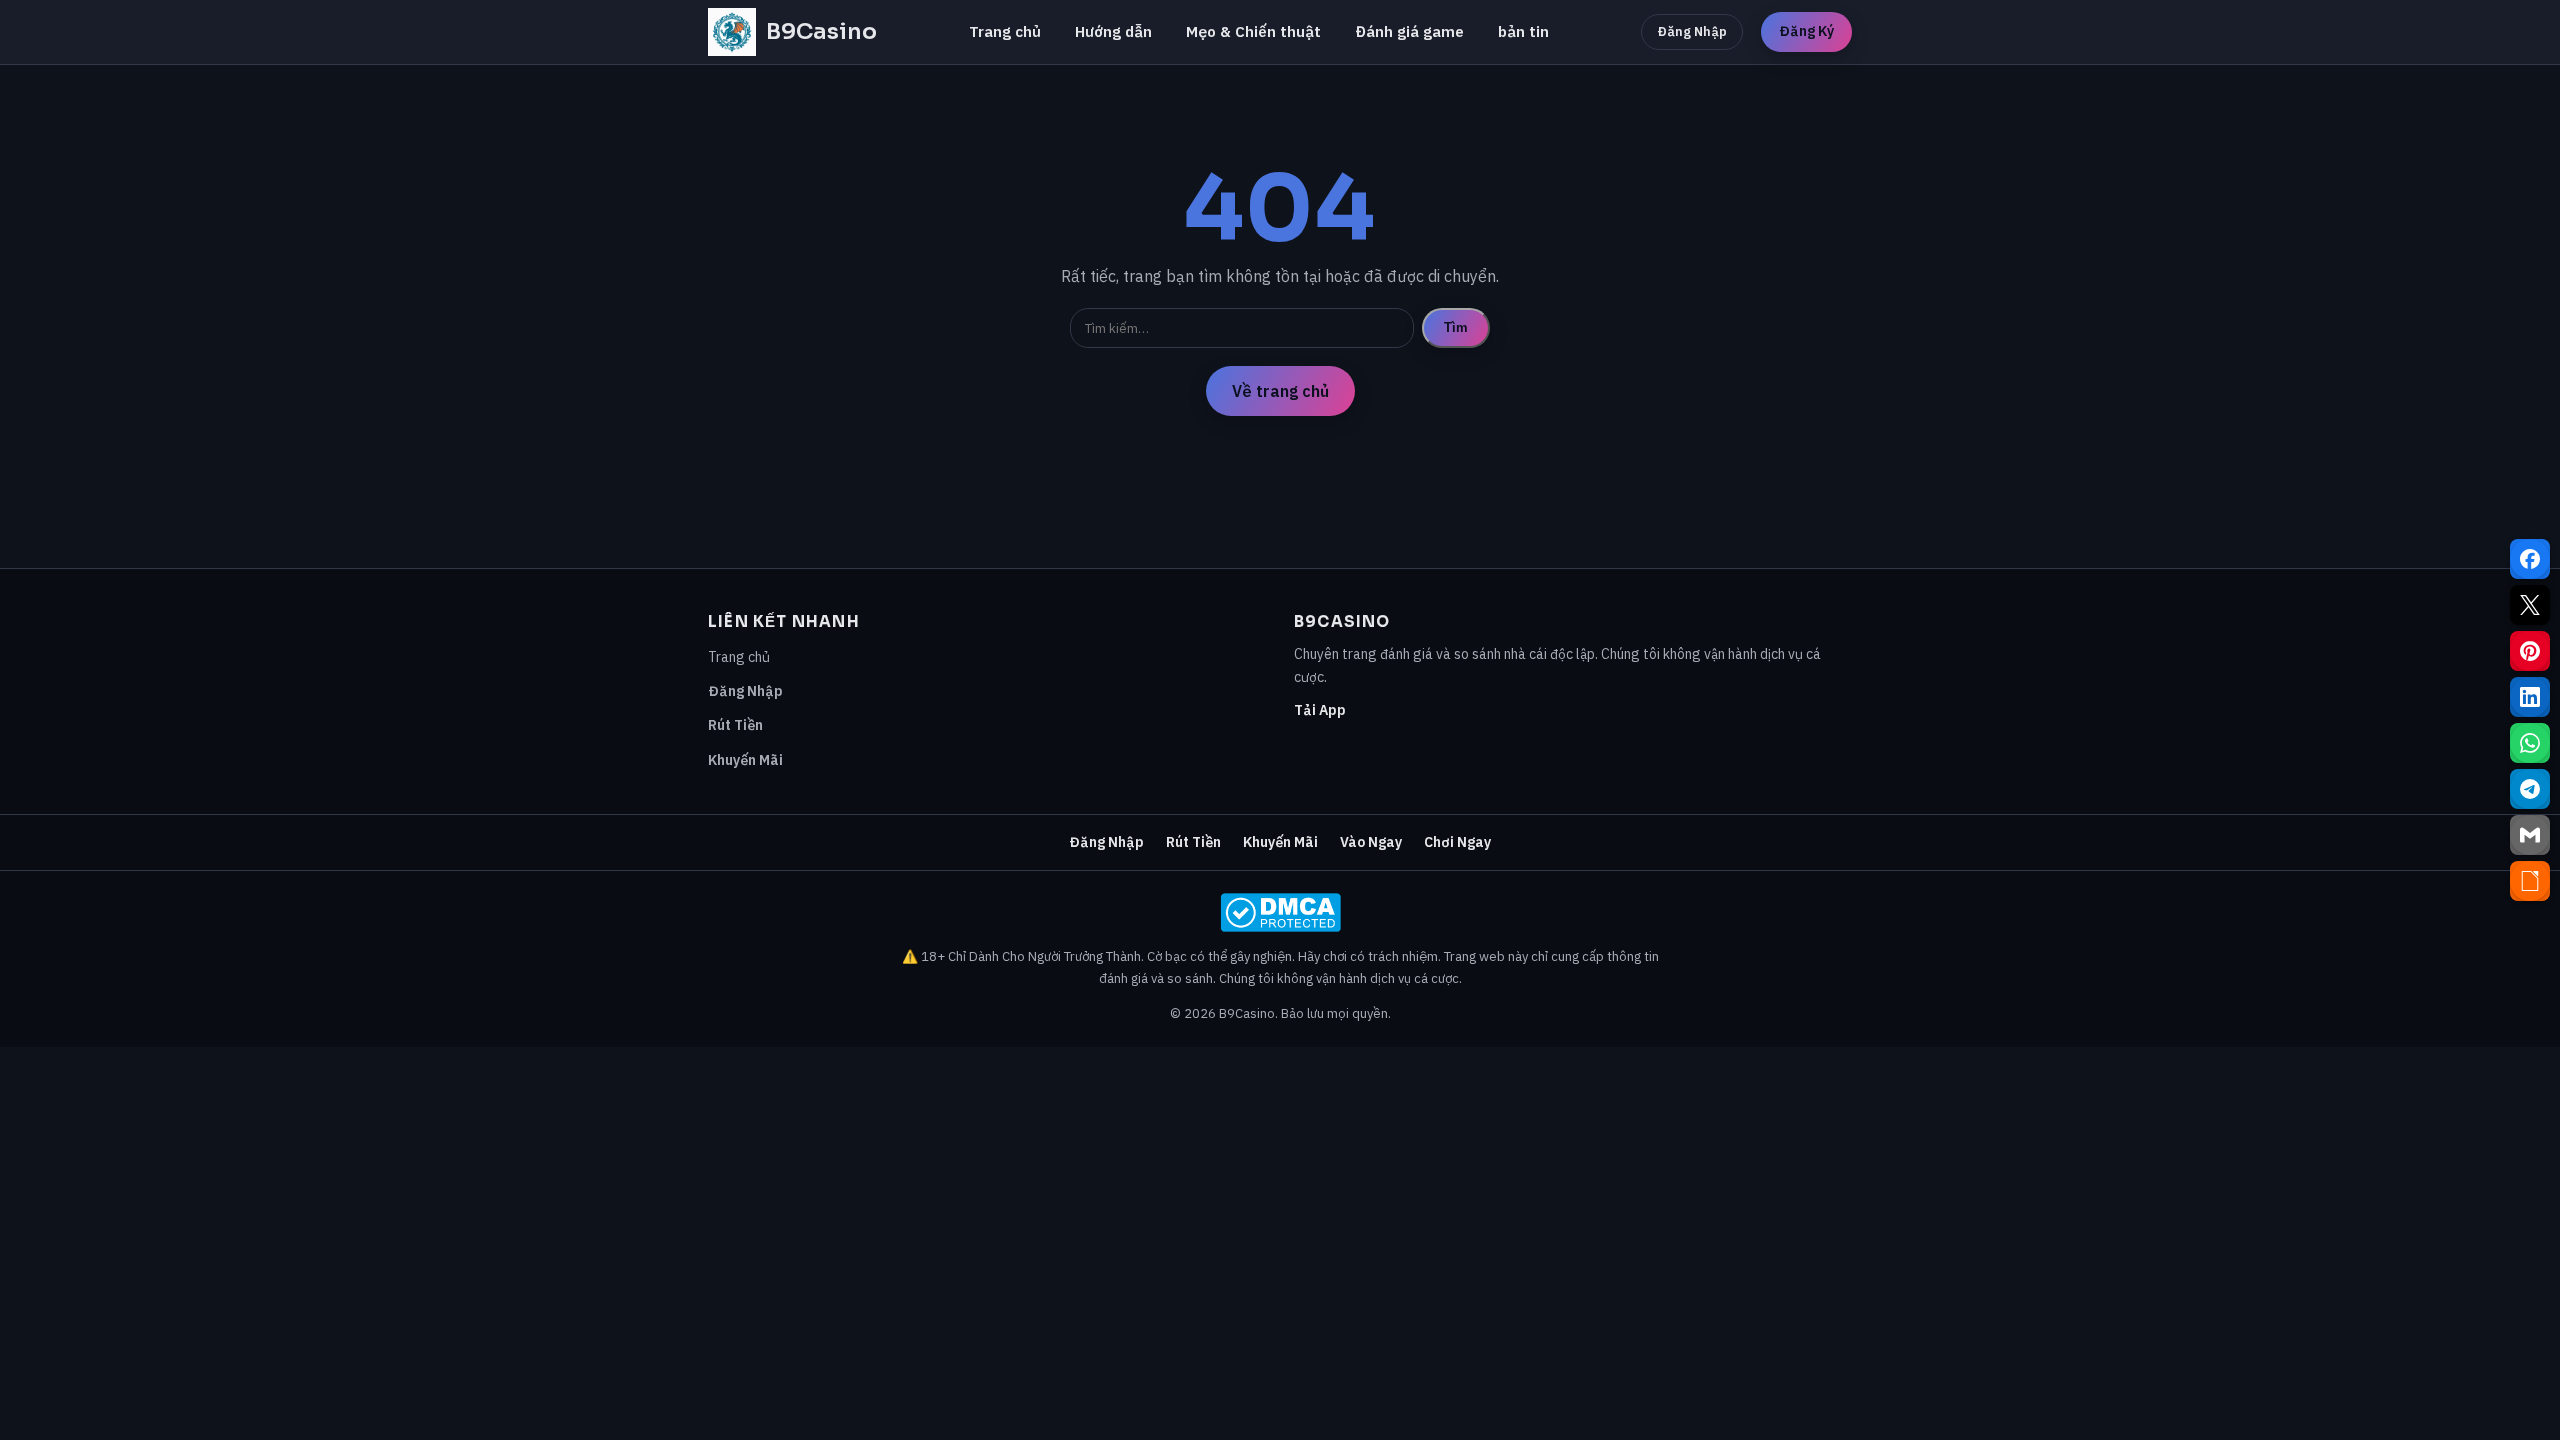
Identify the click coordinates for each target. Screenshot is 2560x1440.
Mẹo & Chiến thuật (1253, 31)
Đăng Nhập (1692, 31)
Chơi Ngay (1457, 842)
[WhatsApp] (2530, 743)
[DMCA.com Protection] (1280, 912)
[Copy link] (2530, 881)
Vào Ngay (1371, 842)
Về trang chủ (1280, 391)
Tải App (1320, 710)
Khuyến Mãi (745, 760)
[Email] (2530, 835)
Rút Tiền (735, 725)
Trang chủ (1005, 31)
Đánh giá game (1409, 31)
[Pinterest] (2530, 651)
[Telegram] (2530, 789)
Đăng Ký (1806, 31)
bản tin (1523, 31)
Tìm (1456, 327)
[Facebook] (2530, 559)
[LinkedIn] (2530, 697)
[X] (2530, 605)
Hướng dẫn (1113, 31)
